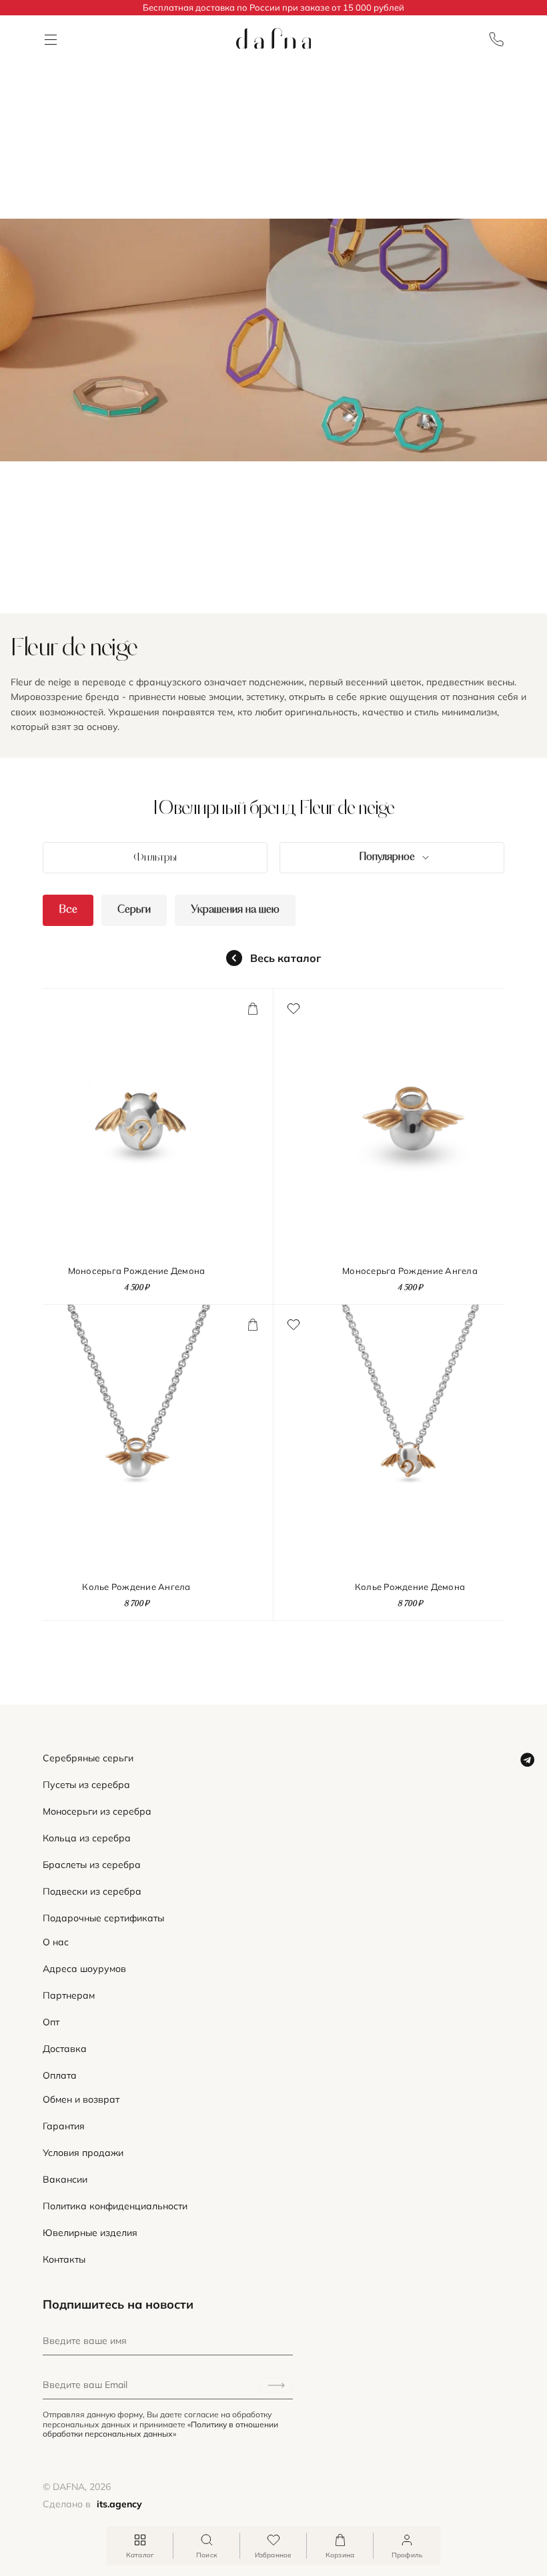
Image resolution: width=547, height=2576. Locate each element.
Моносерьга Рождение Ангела (410, 1271)
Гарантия (64, 2126)
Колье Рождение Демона (410, 1587)
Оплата (60, 2076)
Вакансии (65, 2180)
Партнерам (69, 1996)
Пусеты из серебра (86, 1785)
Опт (51, 2022)
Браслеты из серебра (92, 1865)
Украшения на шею (235, 910)
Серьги (134, 910)
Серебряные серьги (88, 1758)
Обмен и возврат (81, 2100)
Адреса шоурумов (84, 1969)
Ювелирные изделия (90, 2233)
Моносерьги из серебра (97, 1812)
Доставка (65, 2049)
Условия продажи (83, 2153)
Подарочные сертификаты (103, 1918)
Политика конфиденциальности (115, 2206)
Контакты (64, 2260)
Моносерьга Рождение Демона (137, 1271)
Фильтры (155, 858)
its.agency (119, 2504)
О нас (56, 1942)
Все (68, 910)
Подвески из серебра (92, 1892)
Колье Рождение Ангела (136, 1587)
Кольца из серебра (87, 1838)
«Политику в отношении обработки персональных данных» (160, 2429)
